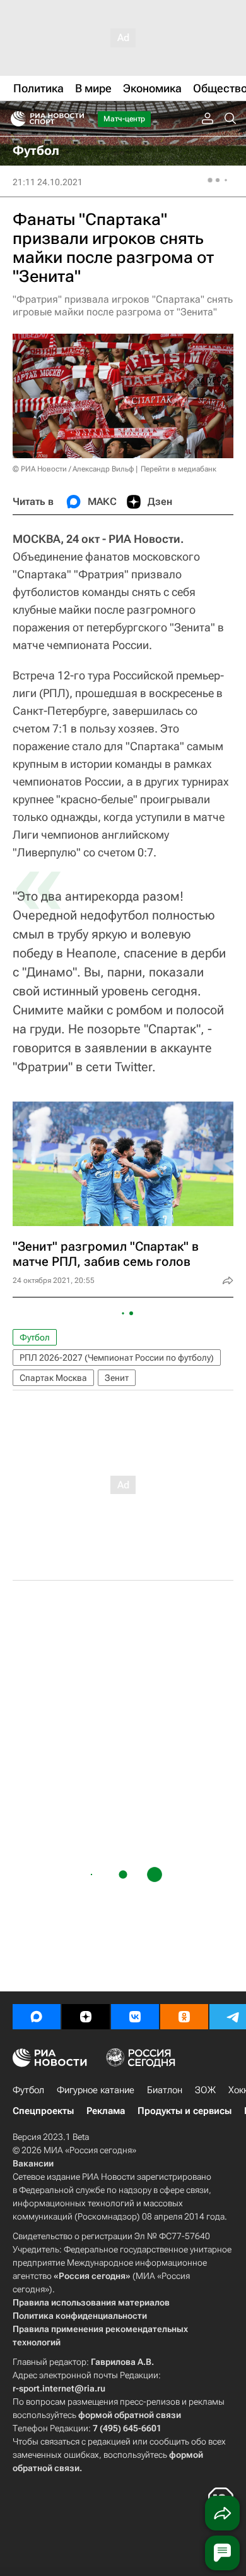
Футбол (35, 1337)
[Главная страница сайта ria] (14, 119)
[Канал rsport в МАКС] (37, 2017)
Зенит (117, 1378)
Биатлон (165, 2090)
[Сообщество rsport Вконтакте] (135, 2017)
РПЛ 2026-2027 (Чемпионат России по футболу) (117, 1358)
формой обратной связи (130, 2415)
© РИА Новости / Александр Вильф (73, 469)
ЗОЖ (205, 2090)
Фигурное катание (96, 2090)
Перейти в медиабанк (179, 469)
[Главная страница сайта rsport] (76, 119)
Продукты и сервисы (184, 2111)
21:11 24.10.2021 (48, 182)
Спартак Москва (53, 1378)
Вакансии (33, 2163)
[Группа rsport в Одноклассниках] (184, 2017)
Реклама (106, 2111)
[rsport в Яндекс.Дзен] (86, 2017)
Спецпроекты (43, 2111)
